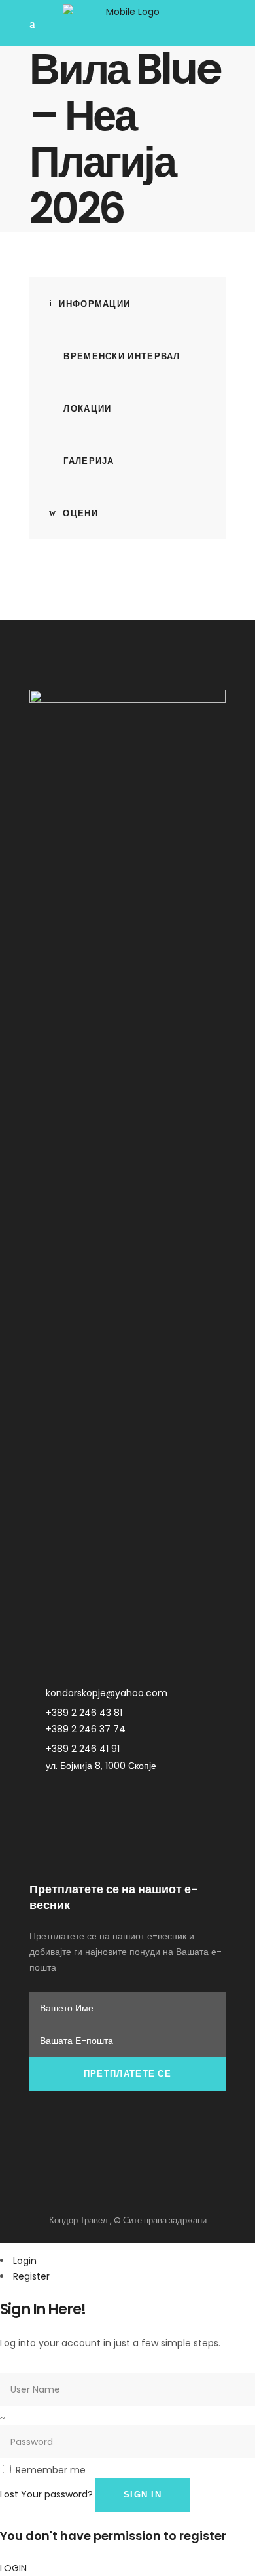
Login (25, 2261)
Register (31, 2276)
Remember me (51, 2470)
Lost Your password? (46, 2494)
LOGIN (13, 2568)
